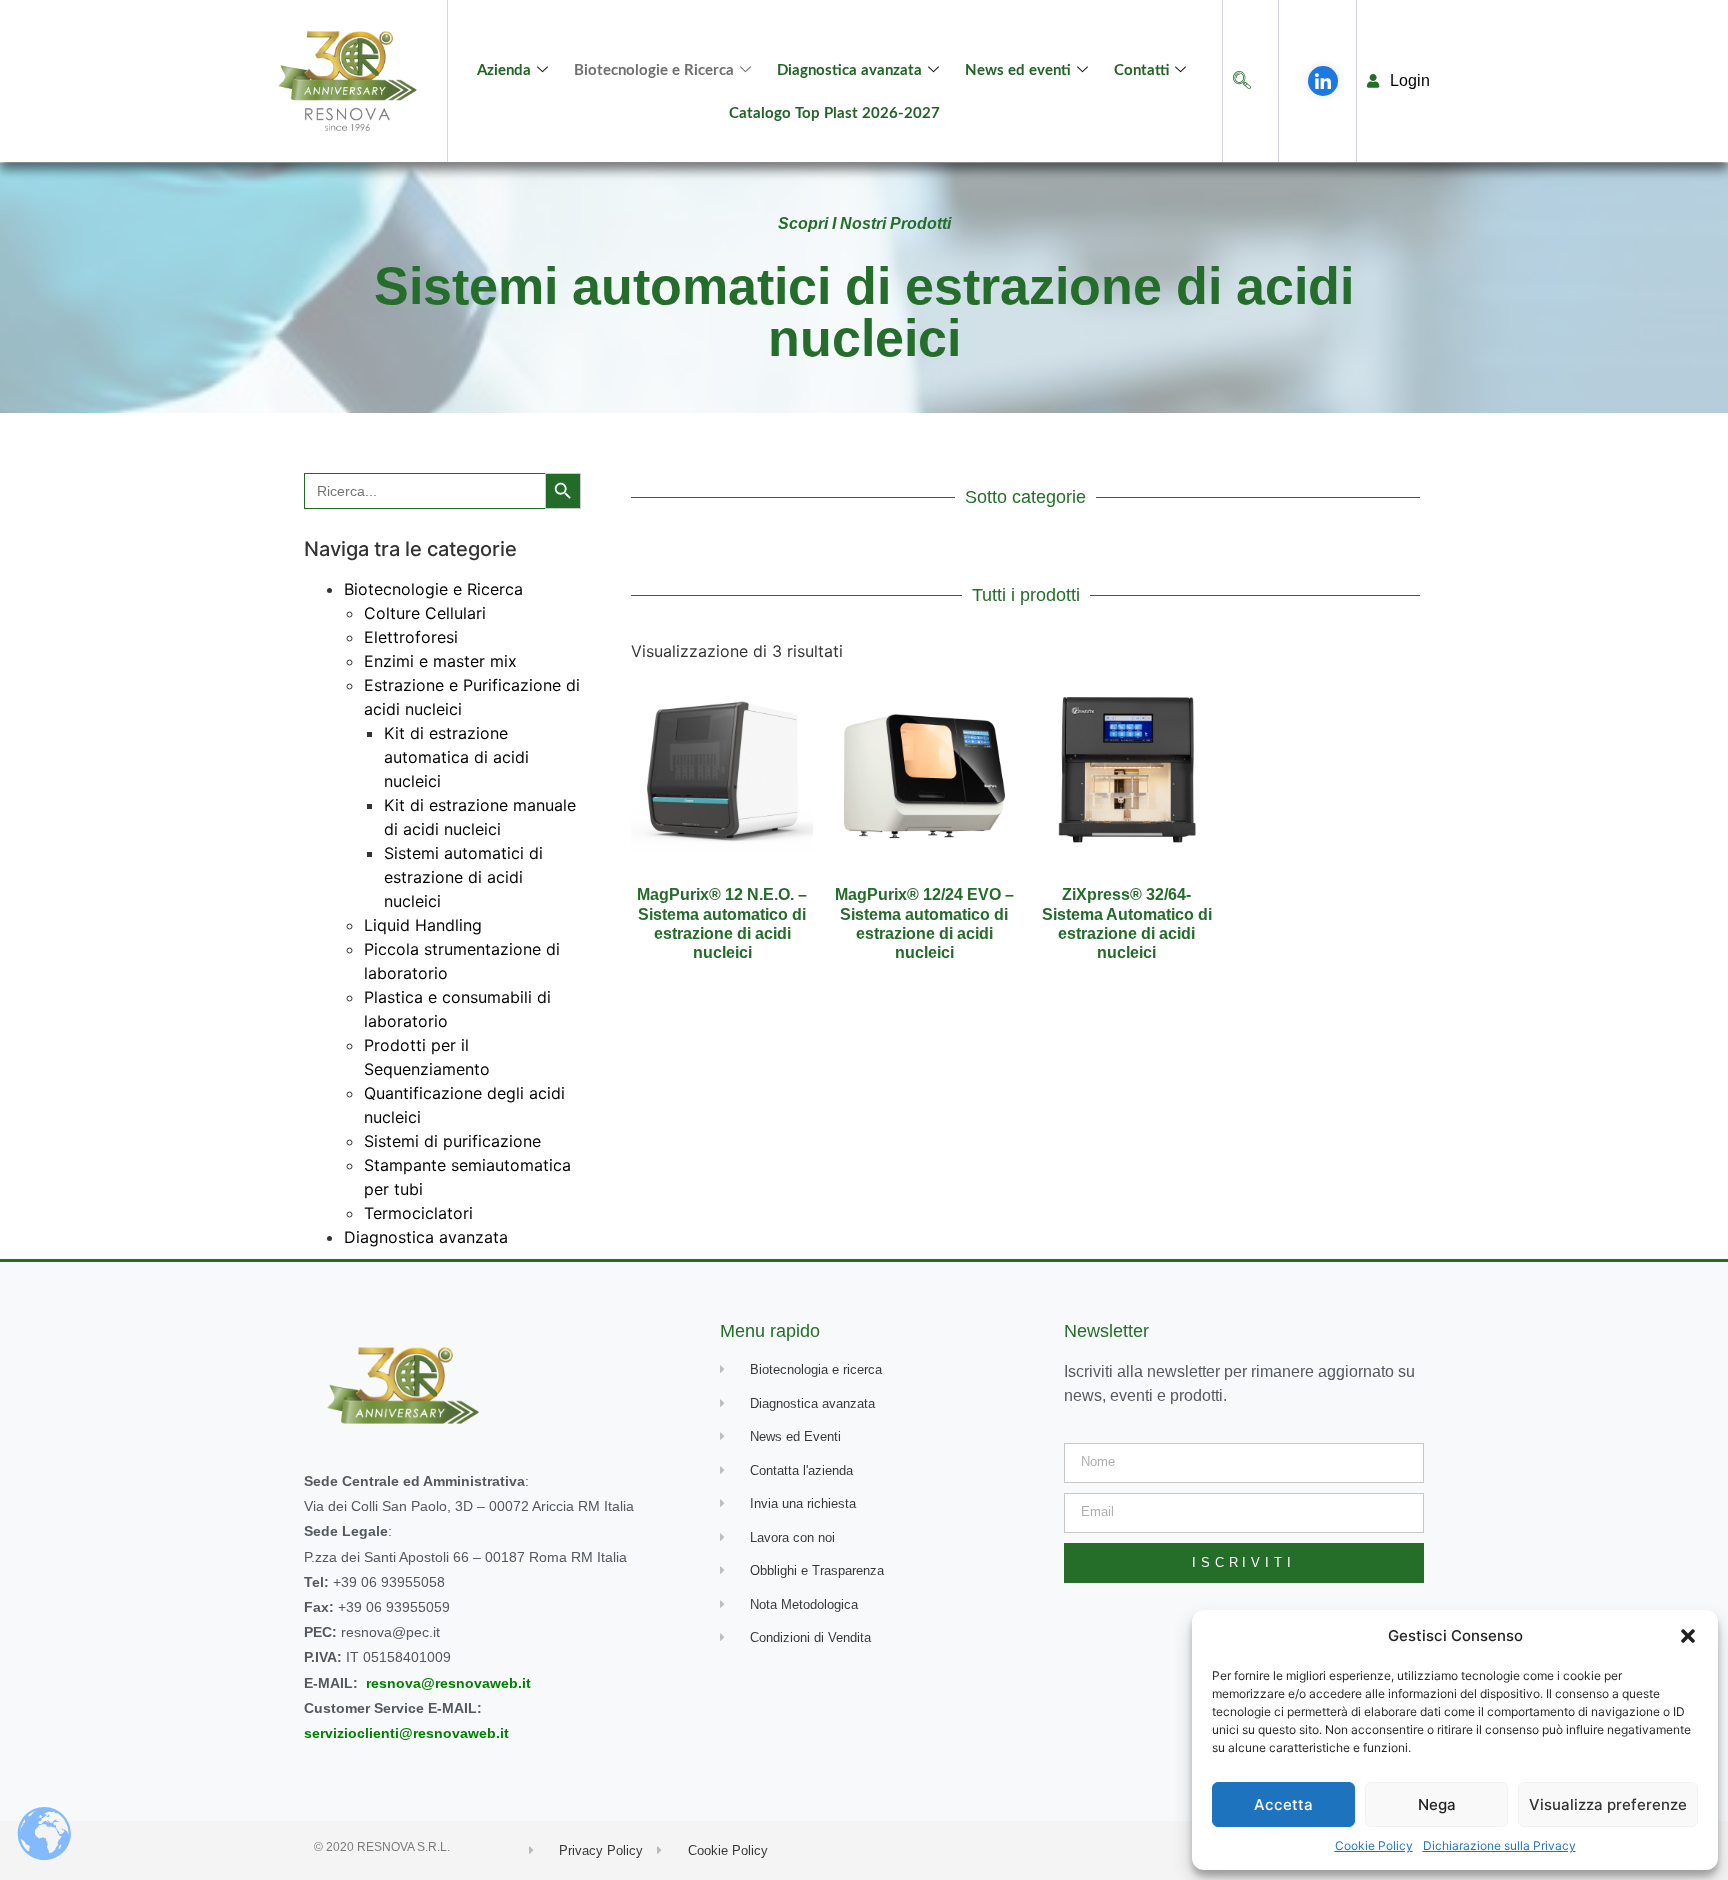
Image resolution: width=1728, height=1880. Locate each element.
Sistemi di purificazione (452, 1141)
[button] (1688, 1636)
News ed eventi (1018, 70)
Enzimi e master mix (440, 661)
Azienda (504, 70)
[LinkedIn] (1323, 81)
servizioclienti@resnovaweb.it (406, 1733)
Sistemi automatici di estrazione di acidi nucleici (463, 877)
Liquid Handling (423, 925)
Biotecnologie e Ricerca (654, 70)
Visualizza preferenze (1608, 1804)
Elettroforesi (411, 637)
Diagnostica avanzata (849, 70)
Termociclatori (418, 1213)
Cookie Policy (1374, 1845)
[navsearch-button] (1242, 81)
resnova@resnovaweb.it (448, 1683)
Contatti (1141, 70)
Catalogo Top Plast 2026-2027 (834, 113)
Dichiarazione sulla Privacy (1499, 1845)
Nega (1437, 1804)
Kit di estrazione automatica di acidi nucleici (456, 757)
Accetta (1283, 1804)
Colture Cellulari (425, 613)
